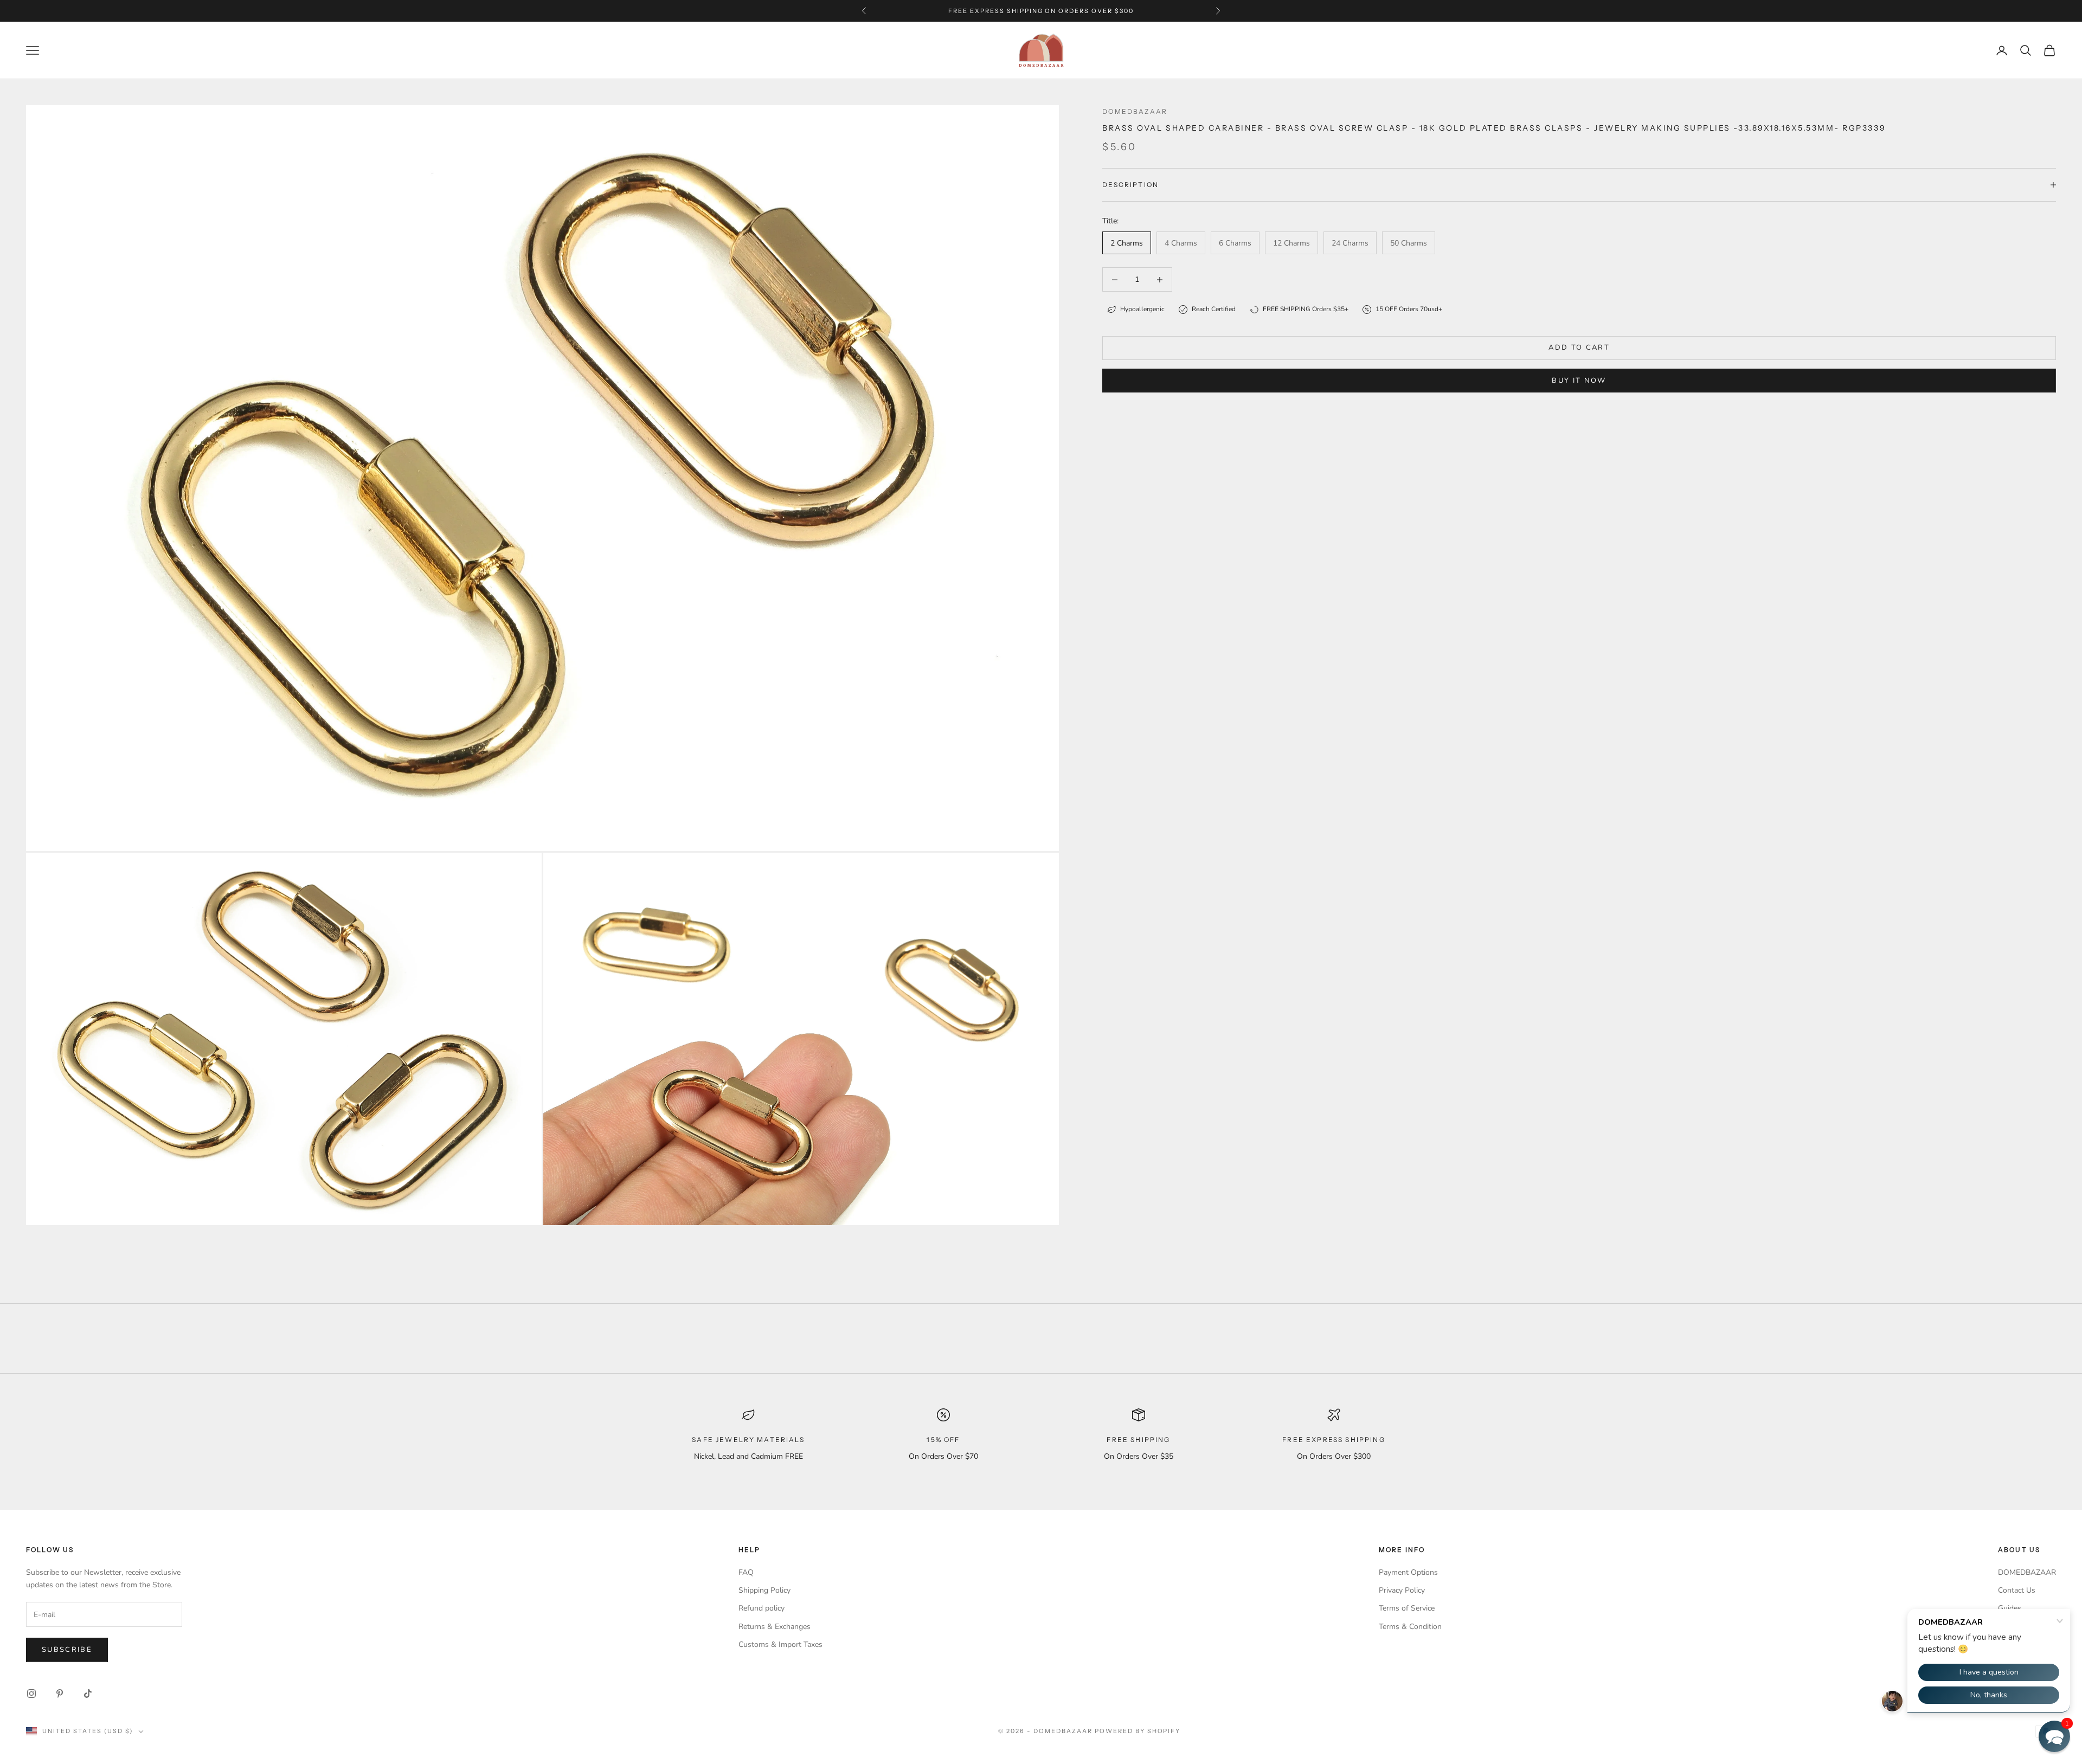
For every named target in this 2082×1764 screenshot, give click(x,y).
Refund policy (762, 1608)
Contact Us (2017, 1590)
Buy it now (1579, 381)
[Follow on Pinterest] (60, 1694)
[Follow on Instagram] (31, 1694)
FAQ (746, 1572)
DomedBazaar (1135, 111)
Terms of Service (1407, 1608)
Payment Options (1408, 1572)
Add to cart (1579, 347)
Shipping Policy (764, 1590)
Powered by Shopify (1138, 1731)
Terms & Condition (1410, 1627)
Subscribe (67, 1650)
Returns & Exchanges (775, 1627)
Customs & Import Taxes (780, 1644)
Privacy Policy (1402, 1590)
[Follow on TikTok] (88, 1694)
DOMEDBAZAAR (2027, 1572)
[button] (2054, 1736)
